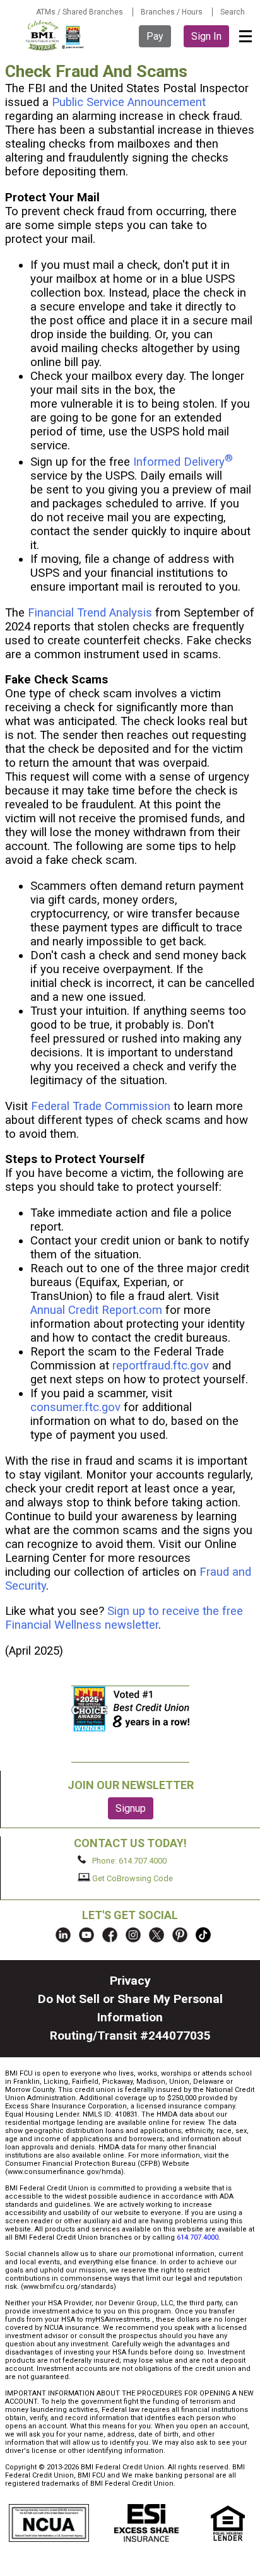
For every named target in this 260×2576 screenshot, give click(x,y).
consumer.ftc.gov (75, 1407)
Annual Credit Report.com (96, 1310)
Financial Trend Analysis (90, 613)
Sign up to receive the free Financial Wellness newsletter (124, 1618)
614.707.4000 (198, 2237)
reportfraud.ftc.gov (161, 1366)
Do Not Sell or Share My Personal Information (130, 2008)
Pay (155, 36)
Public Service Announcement (129, 102)
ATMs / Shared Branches (80, 12)
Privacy (130, 1981)
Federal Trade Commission (101, 1106)
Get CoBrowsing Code (132, 1878)
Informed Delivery (183, 462)
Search (233, 12)
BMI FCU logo (56, 35)
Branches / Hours (172, 12)
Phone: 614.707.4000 (128, 1861)
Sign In (206, 36)
